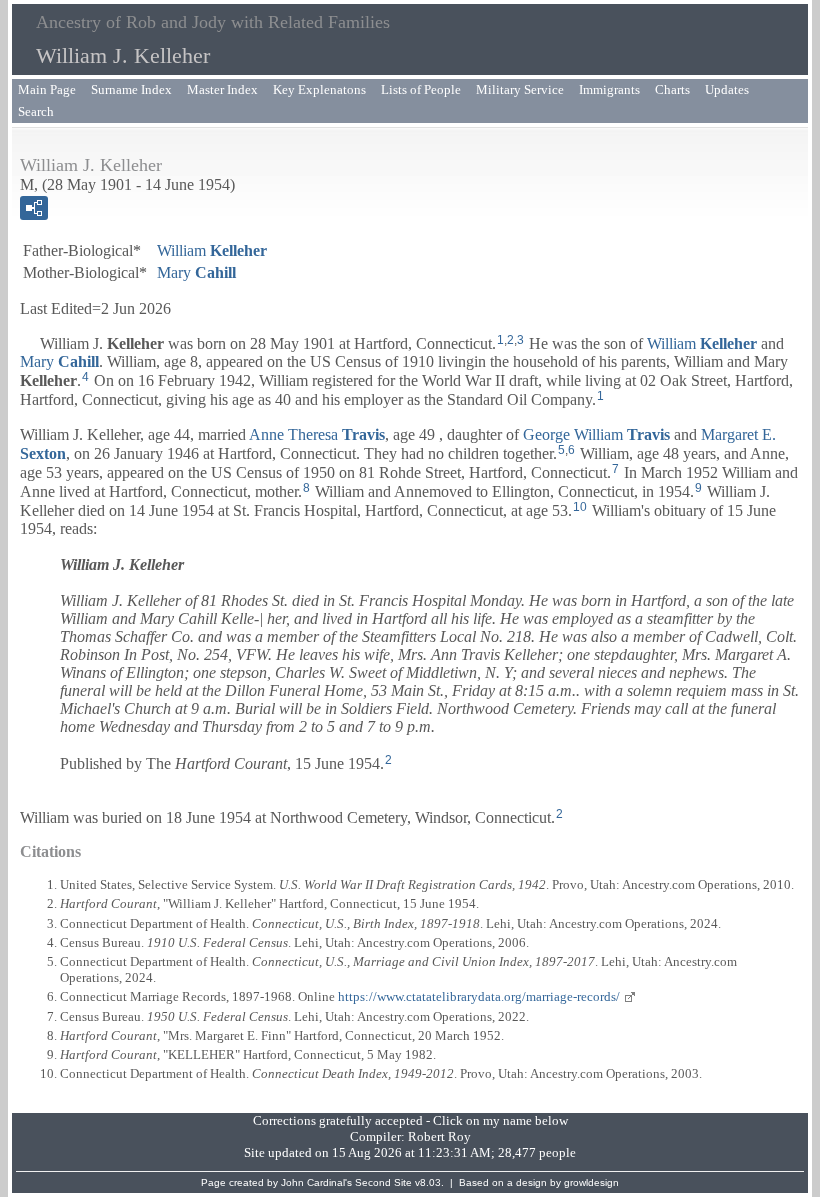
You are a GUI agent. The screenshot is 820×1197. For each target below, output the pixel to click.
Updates (727, 89)
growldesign (591, 1182)
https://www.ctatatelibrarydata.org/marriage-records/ (479, 996)
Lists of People (421, 89)
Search (36, 111)
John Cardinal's (316, 1182)
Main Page (47, 89)
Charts (672, 89)
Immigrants (609, 89)
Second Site (383, 1182)
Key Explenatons (319, 89)
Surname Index (131, 89)
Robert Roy (439, 1136)
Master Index (222, 89)
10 (580, 507)
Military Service (520, 89)
